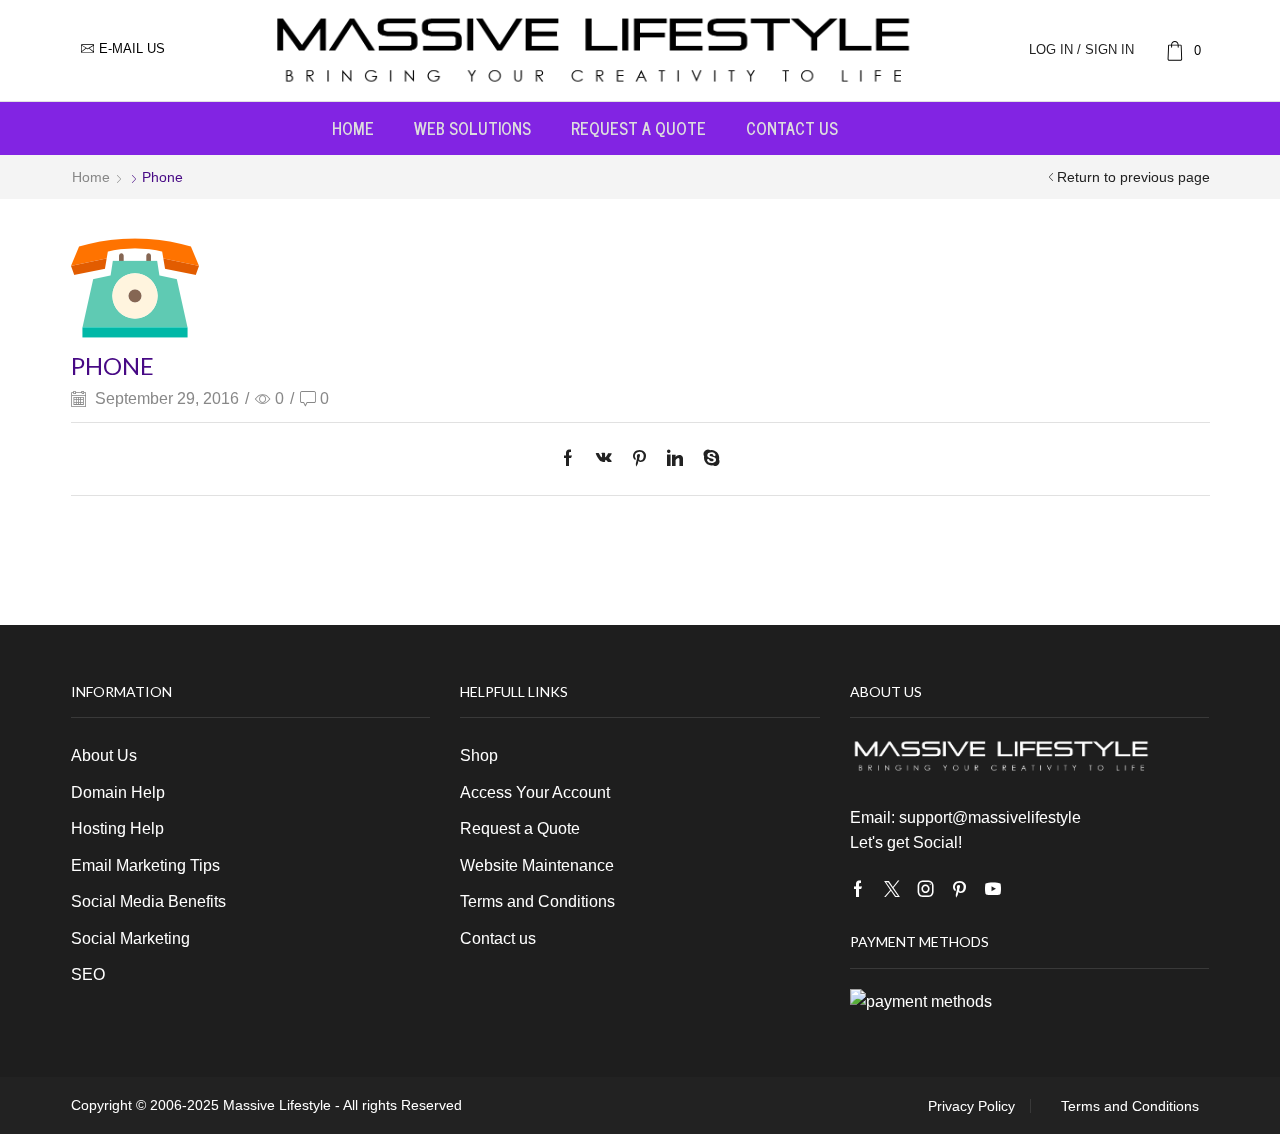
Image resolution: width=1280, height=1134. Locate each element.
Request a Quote (638, 128)
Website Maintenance (537, 865)
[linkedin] (675, 459)
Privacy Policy (971, 1106)
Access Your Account (535, 792)
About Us (104, 755)
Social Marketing (130, 938)
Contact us (792, 128)
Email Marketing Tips (145, 865)
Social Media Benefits (148, 901)
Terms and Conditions (537, 901)
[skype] (706, 459)
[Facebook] (573, 459)
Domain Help (118, 792)
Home (353, 128)
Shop (479, 755)
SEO (88, 974)
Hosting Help (117, 828)
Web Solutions (472, 128)
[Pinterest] (639, 459)
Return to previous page (1133, 177)
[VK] (604, 459)
